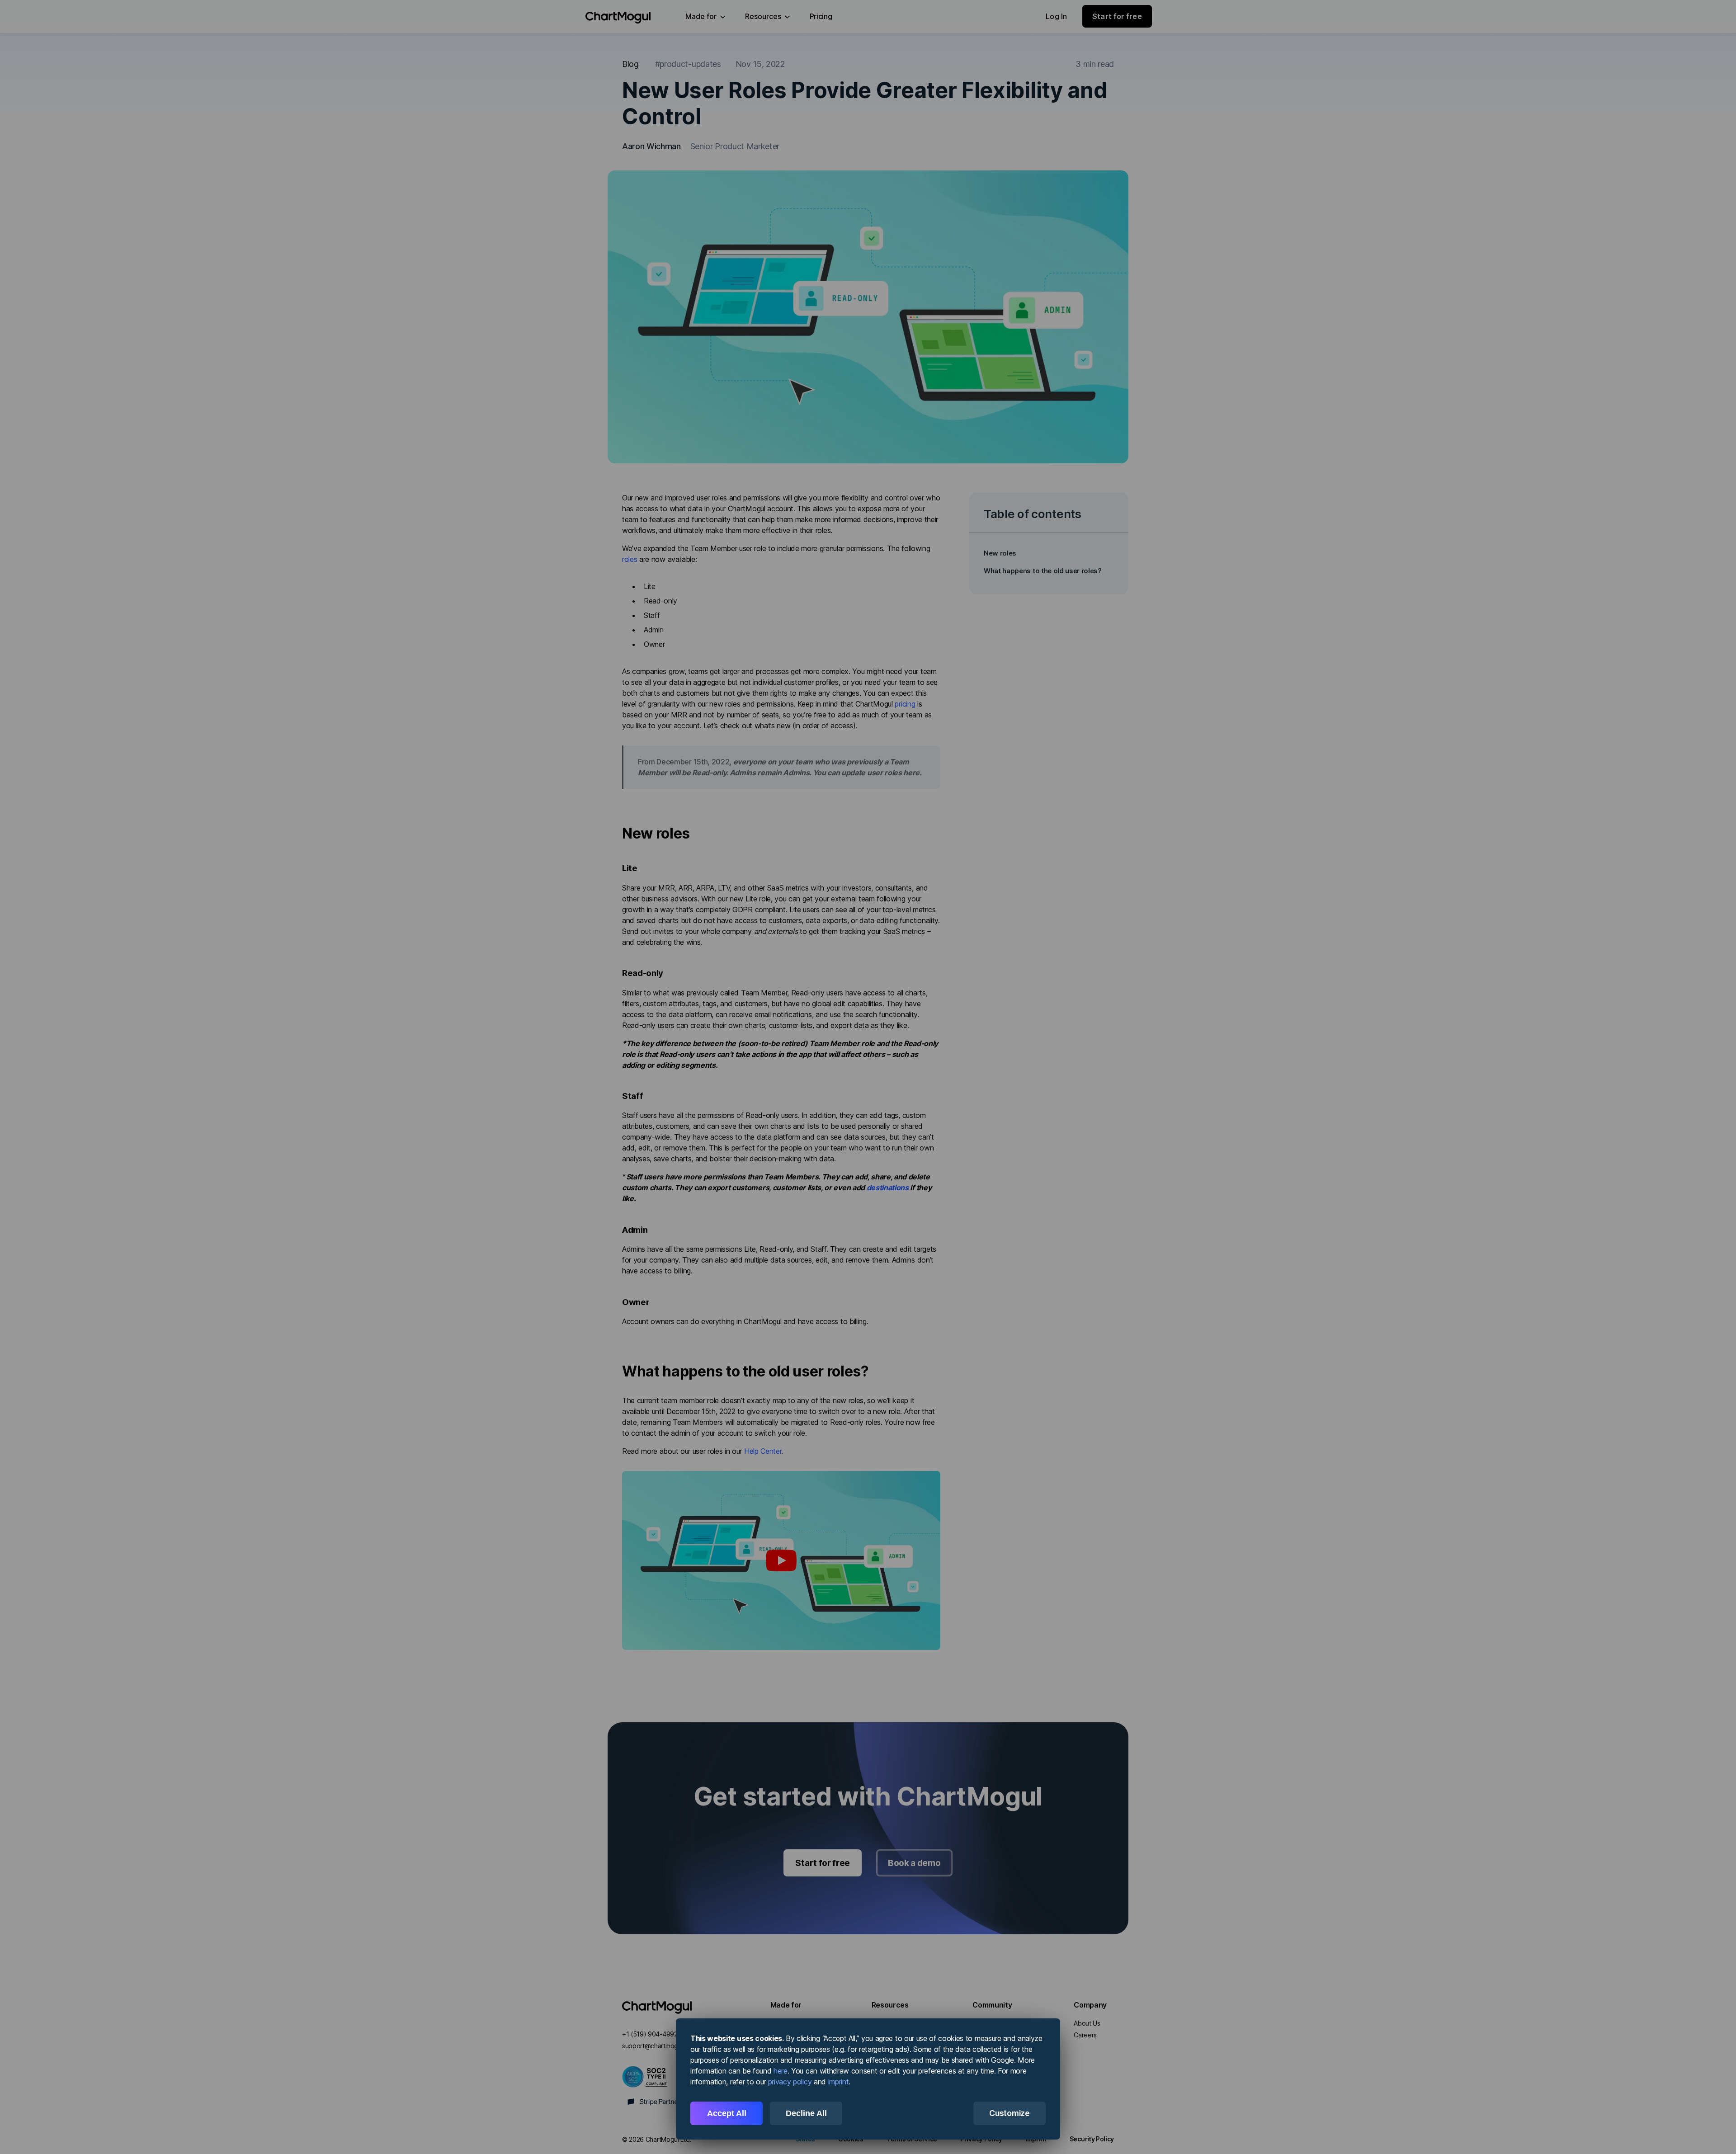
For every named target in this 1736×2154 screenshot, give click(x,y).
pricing (905, 704)
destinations (888, 1188)
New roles (1000, 553)
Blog (630, 64)
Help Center (763, 1451)
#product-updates (688, 64)
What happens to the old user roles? (1043, 571)
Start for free (823, 1863)
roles (630, 559)
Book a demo (914, 1863)
